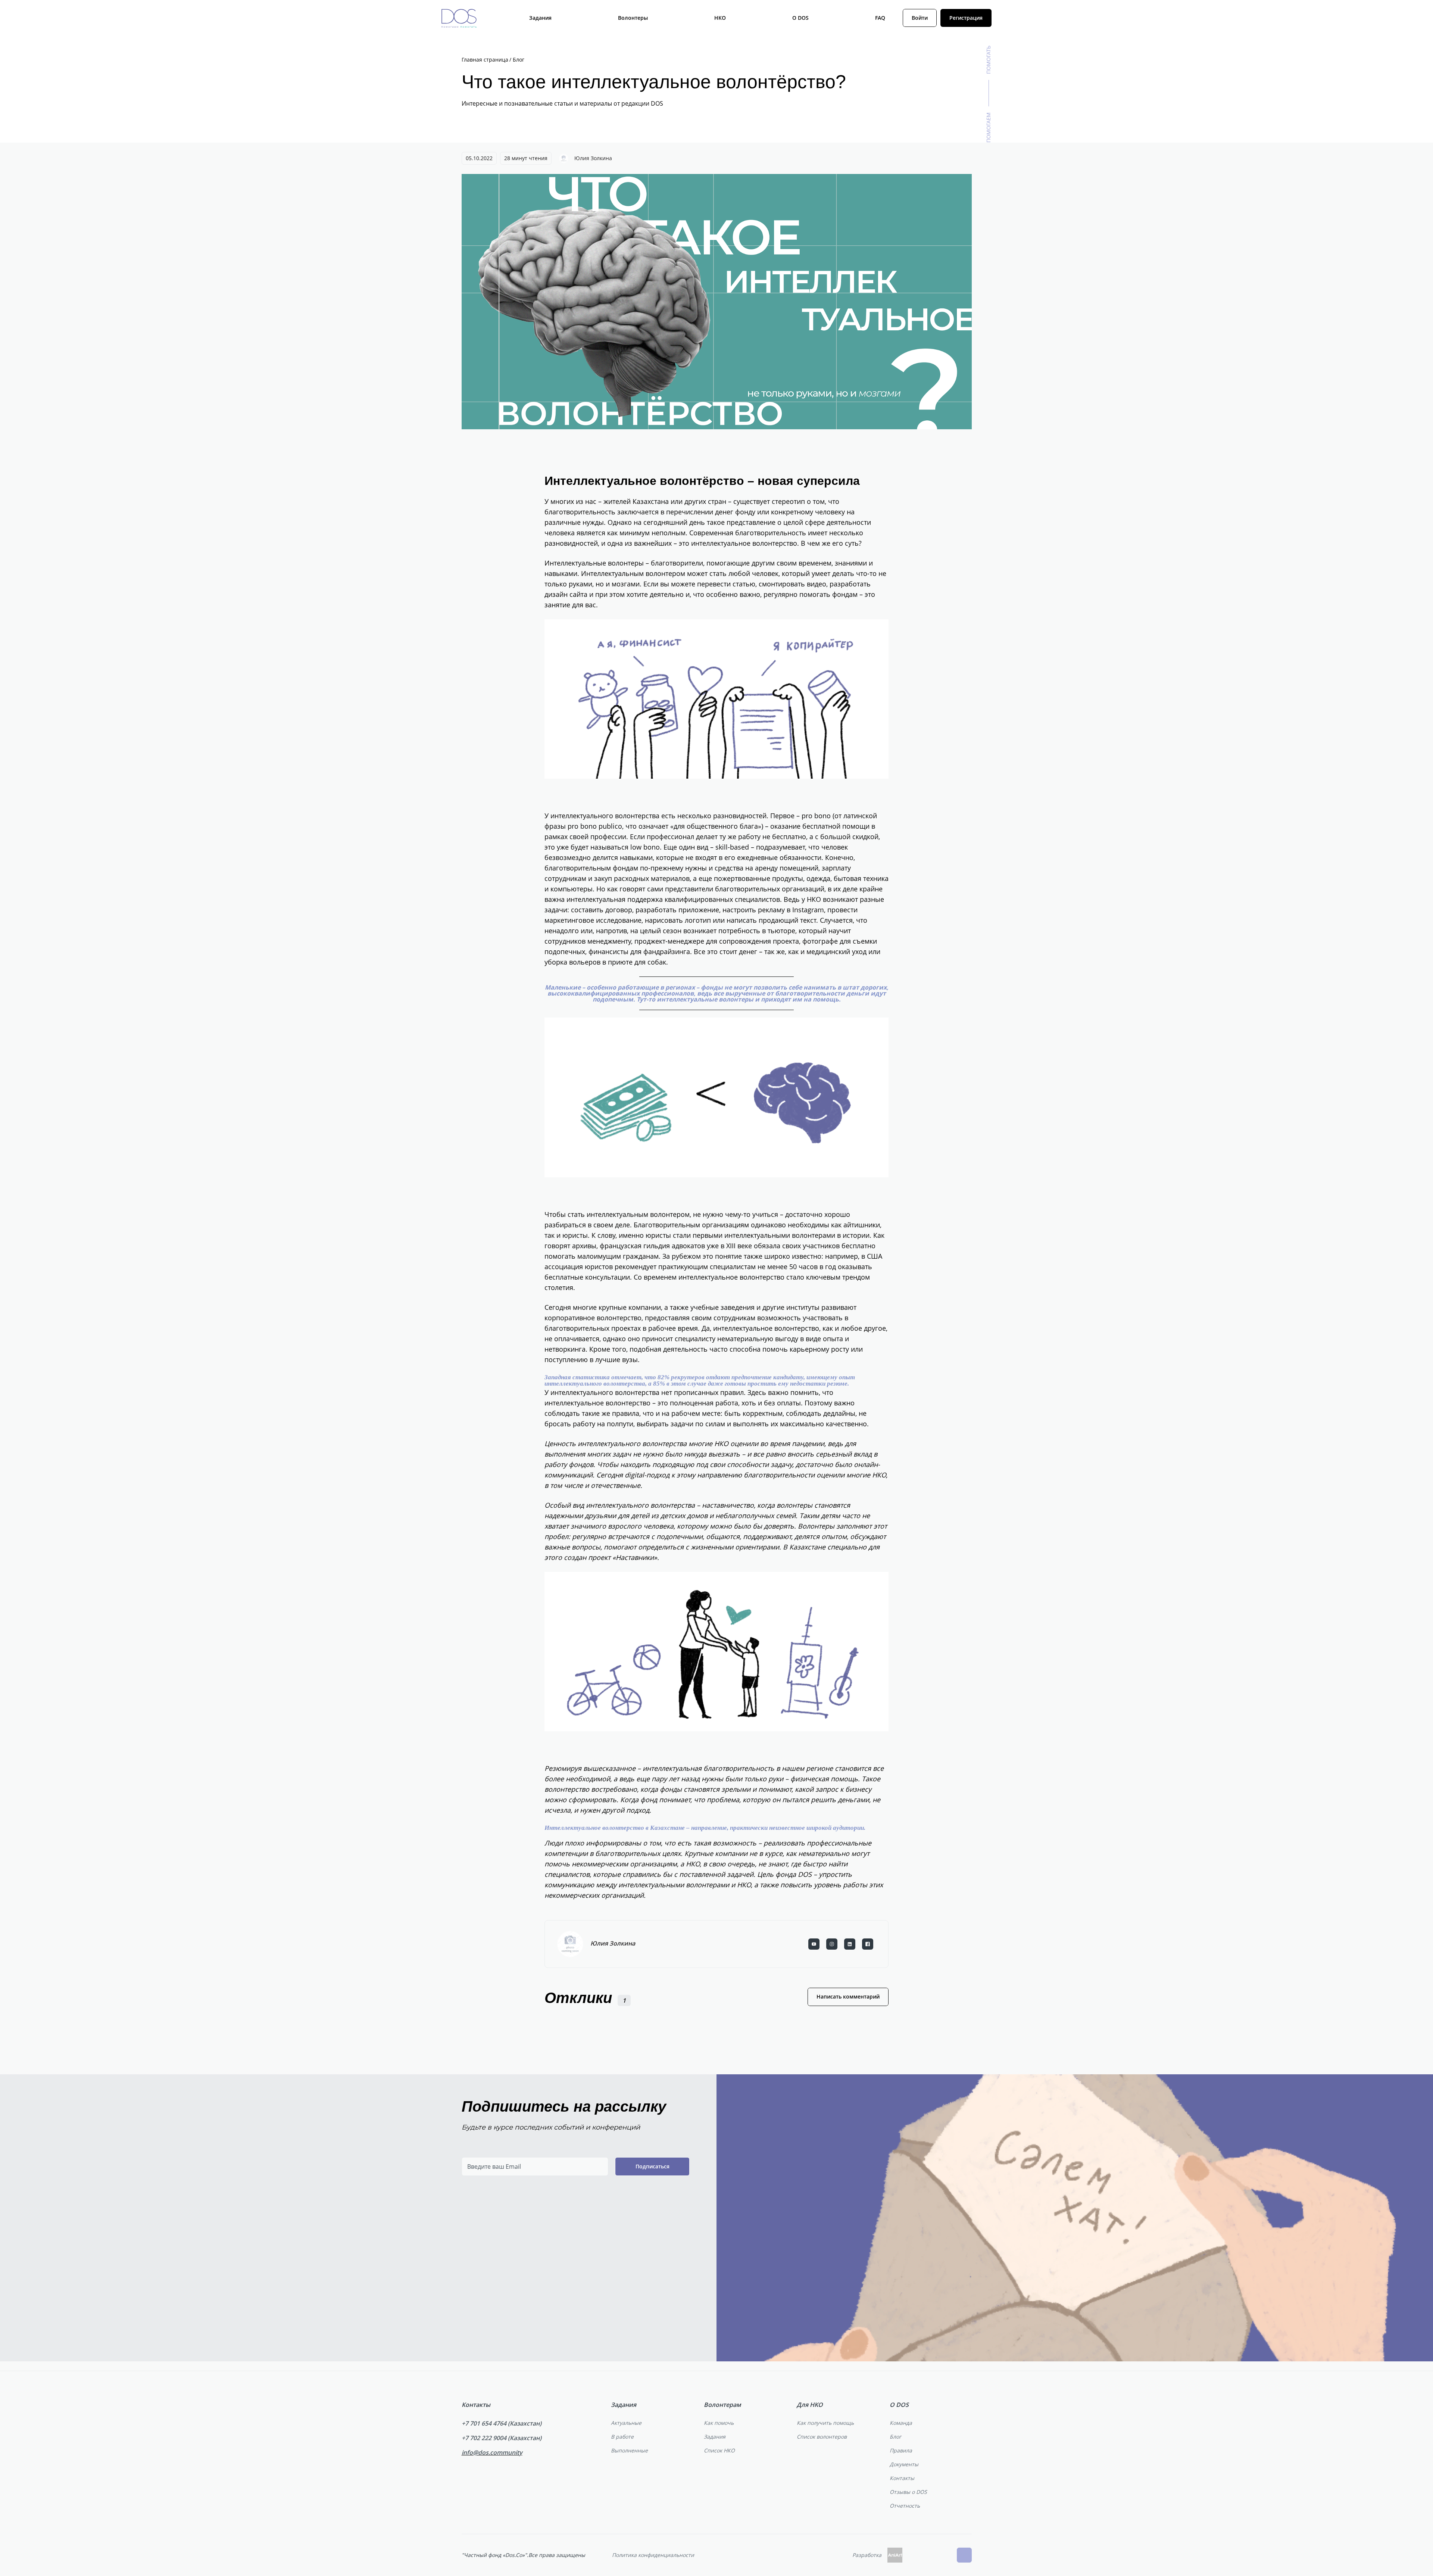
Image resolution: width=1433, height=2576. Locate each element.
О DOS (800, 18)
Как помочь (719, 2423)
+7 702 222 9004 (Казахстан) (502, 2438)
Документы (904, 2464)
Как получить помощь (825, 2423)
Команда (901, 2423)
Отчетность (905, 2506)
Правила (901, 2450)
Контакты (902, 2478)
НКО (720, 18)
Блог (895, 2437)
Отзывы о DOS (908, 2492)
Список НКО (719, 2450)
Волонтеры (633, 18)
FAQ (880, 18)
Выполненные (629, 2450)
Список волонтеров (822, 2437)
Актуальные (626, 2423)
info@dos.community (492, 2452)
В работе (622, 2437)
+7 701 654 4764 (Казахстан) (502, 2423)
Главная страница (485, 60)
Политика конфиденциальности (653, 2555)
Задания (540, 18)
